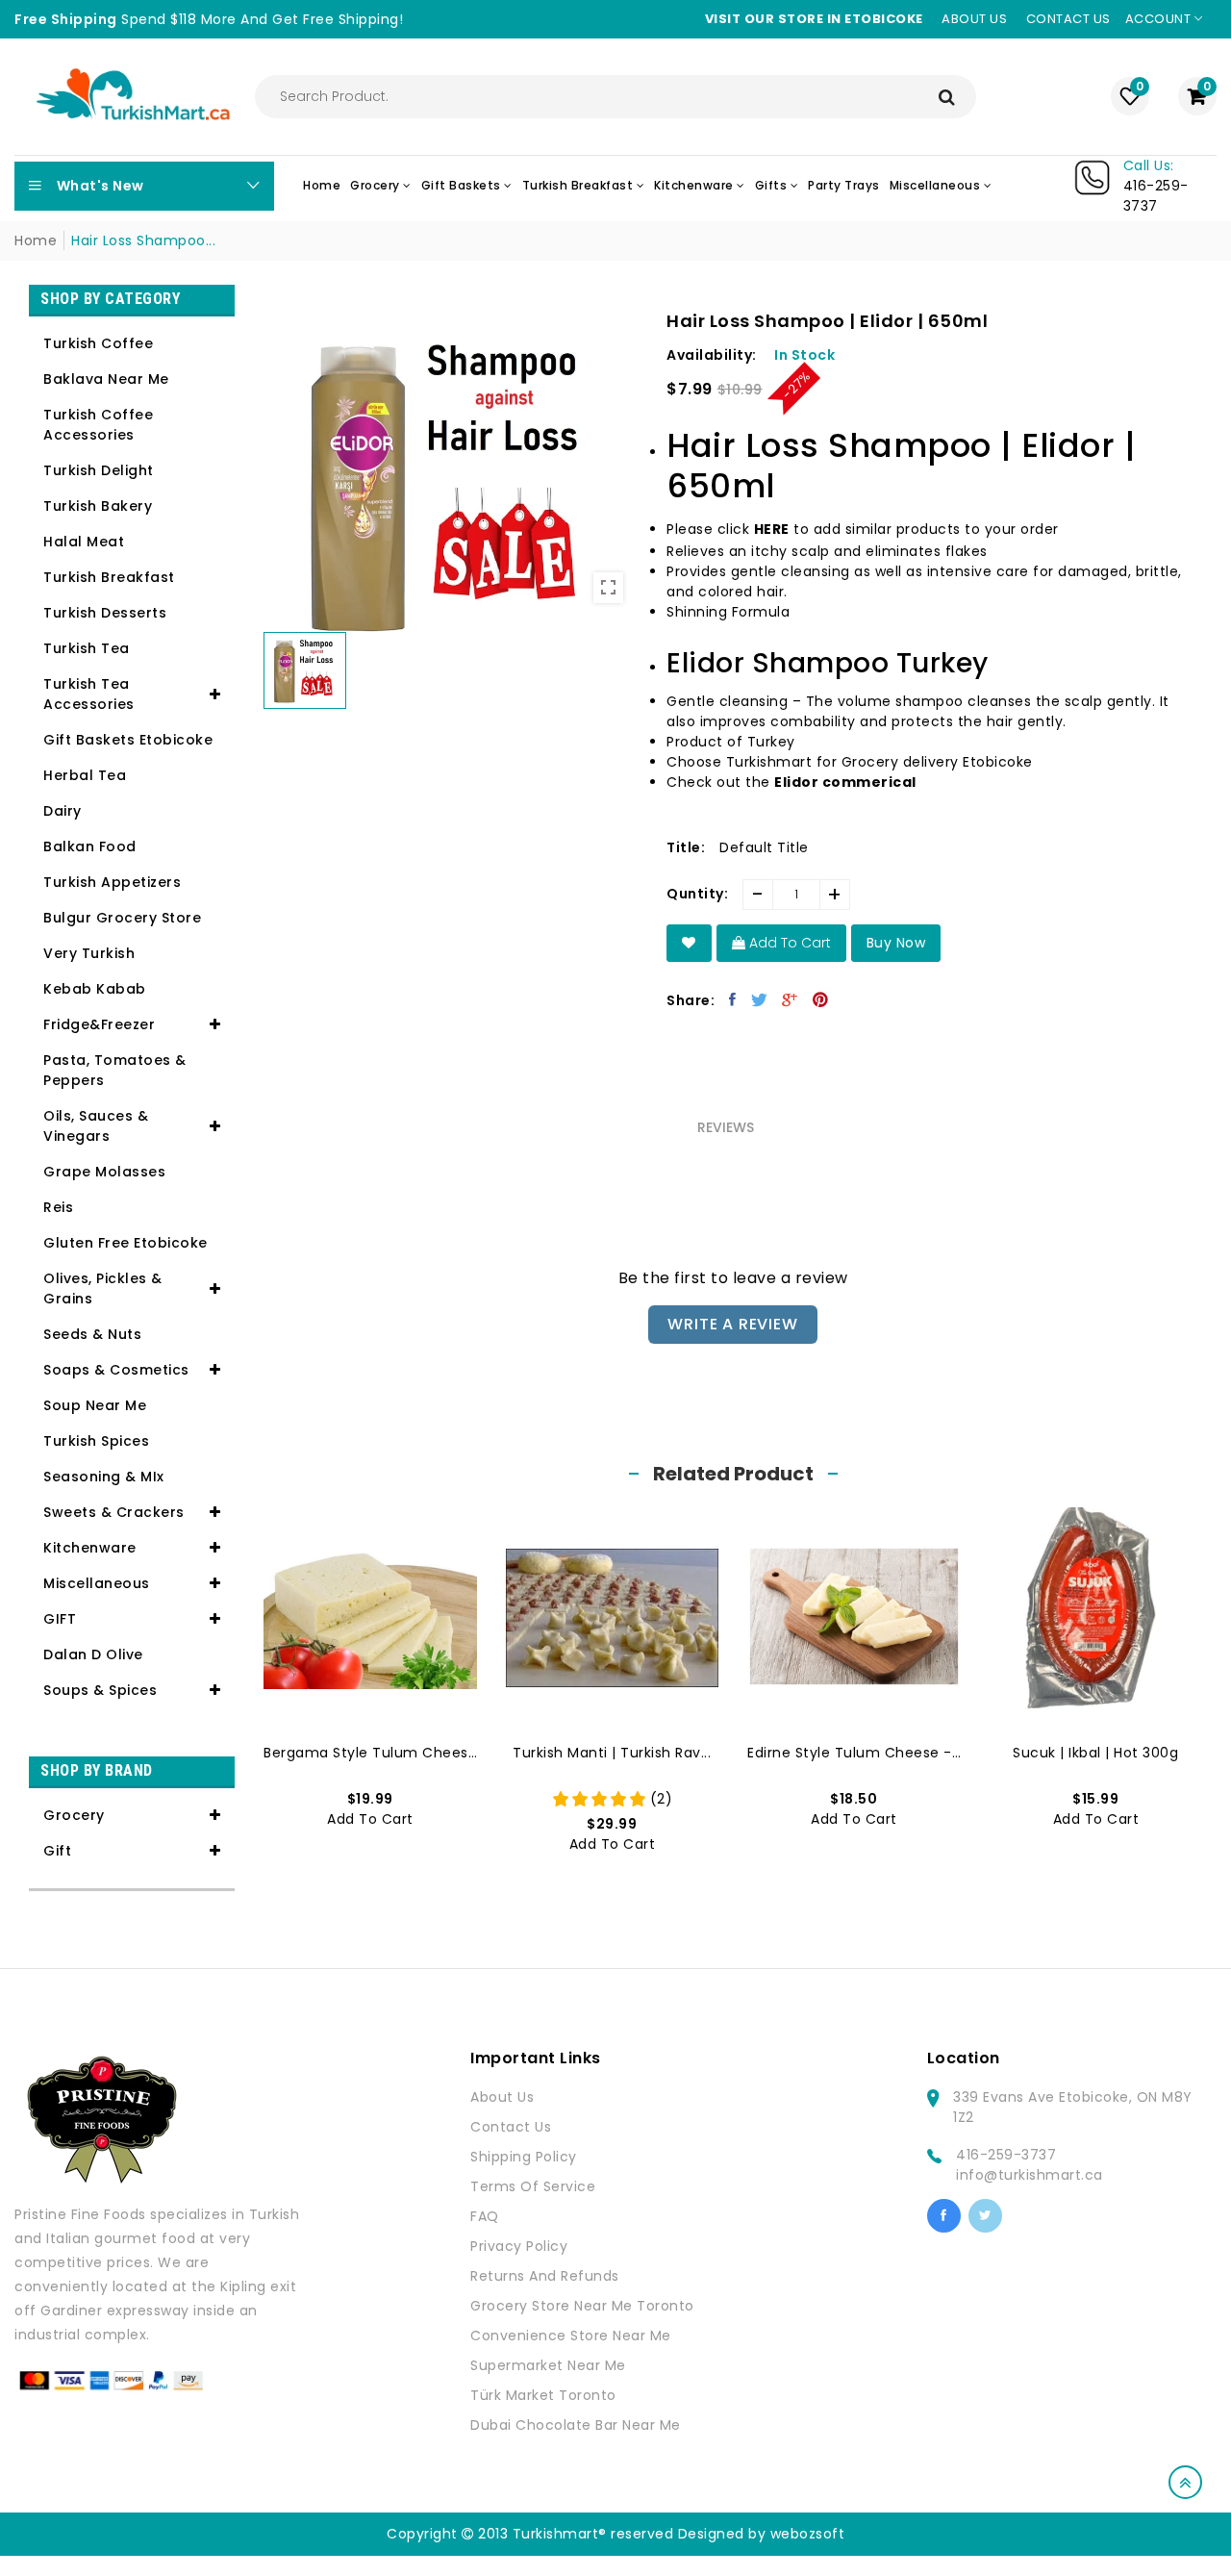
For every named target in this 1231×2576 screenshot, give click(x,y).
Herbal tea (85, 775)
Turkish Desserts (105, 613)
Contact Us (511, 2127)
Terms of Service (533, 2186)
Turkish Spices (96, 1441)
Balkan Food (90, 846)
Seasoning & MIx (104, 1477)
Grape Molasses (104, 1172)
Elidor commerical (845, 782)
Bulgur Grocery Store (122, 918)
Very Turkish (89, 953)
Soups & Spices (100, 1690)
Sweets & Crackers (114, 1512)
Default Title (764, 847)
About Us (502, 2097)
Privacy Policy (519, 2246)
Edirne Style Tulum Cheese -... (854, 1753)
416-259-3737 (1006, 2155)
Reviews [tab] (726, 1127)
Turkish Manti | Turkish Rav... (612, 1753)
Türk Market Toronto (543, 2395)
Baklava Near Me (106, 379)
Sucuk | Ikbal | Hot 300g (1095, 1753)
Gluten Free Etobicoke (126, 1243)
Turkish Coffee (98, 343)
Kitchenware (90, 1548)
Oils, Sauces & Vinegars (96, 1126)
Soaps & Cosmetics (116, 1370)
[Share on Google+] (790, 999)
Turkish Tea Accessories (89, 694)
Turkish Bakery (98, 506)
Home (36, 240)
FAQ (485, 2216)
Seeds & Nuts (92, 1334)
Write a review (732, 1324)
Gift (57, 1851)
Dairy (63, 811)
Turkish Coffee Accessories (98, 425)
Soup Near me (95, 1405)
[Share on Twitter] (760, 999)
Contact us (1068, 19)
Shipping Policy (524, 2157)
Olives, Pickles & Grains (103, 1288)
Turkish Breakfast (109, 577)
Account (1160, 19)
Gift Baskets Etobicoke (128, 740)
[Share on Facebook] (733, 999)
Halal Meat (84, 542)
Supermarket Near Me (548, 2365)
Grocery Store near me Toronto (582, 2306)
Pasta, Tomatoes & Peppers (115, 1070)
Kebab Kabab (95, 989)
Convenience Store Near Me (571, 2336)
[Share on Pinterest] (821, 999)
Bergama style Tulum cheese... (370, 1753)
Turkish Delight (99, 470)
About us (974, 19)
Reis (58, 1207)
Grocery (74, 1815)
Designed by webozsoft (762, 2534)
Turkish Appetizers (112, 882)
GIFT (60, 1619)
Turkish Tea (87, 648)
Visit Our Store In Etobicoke (814, 19)
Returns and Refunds (545, 2276)
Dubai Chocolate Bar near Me (576, 2425)
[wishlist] (689, 943)
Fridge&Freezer (99, 1024)
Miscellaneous (97, 1583)
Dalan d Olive (93, 1654)
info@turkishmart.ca (1030, 2175)
